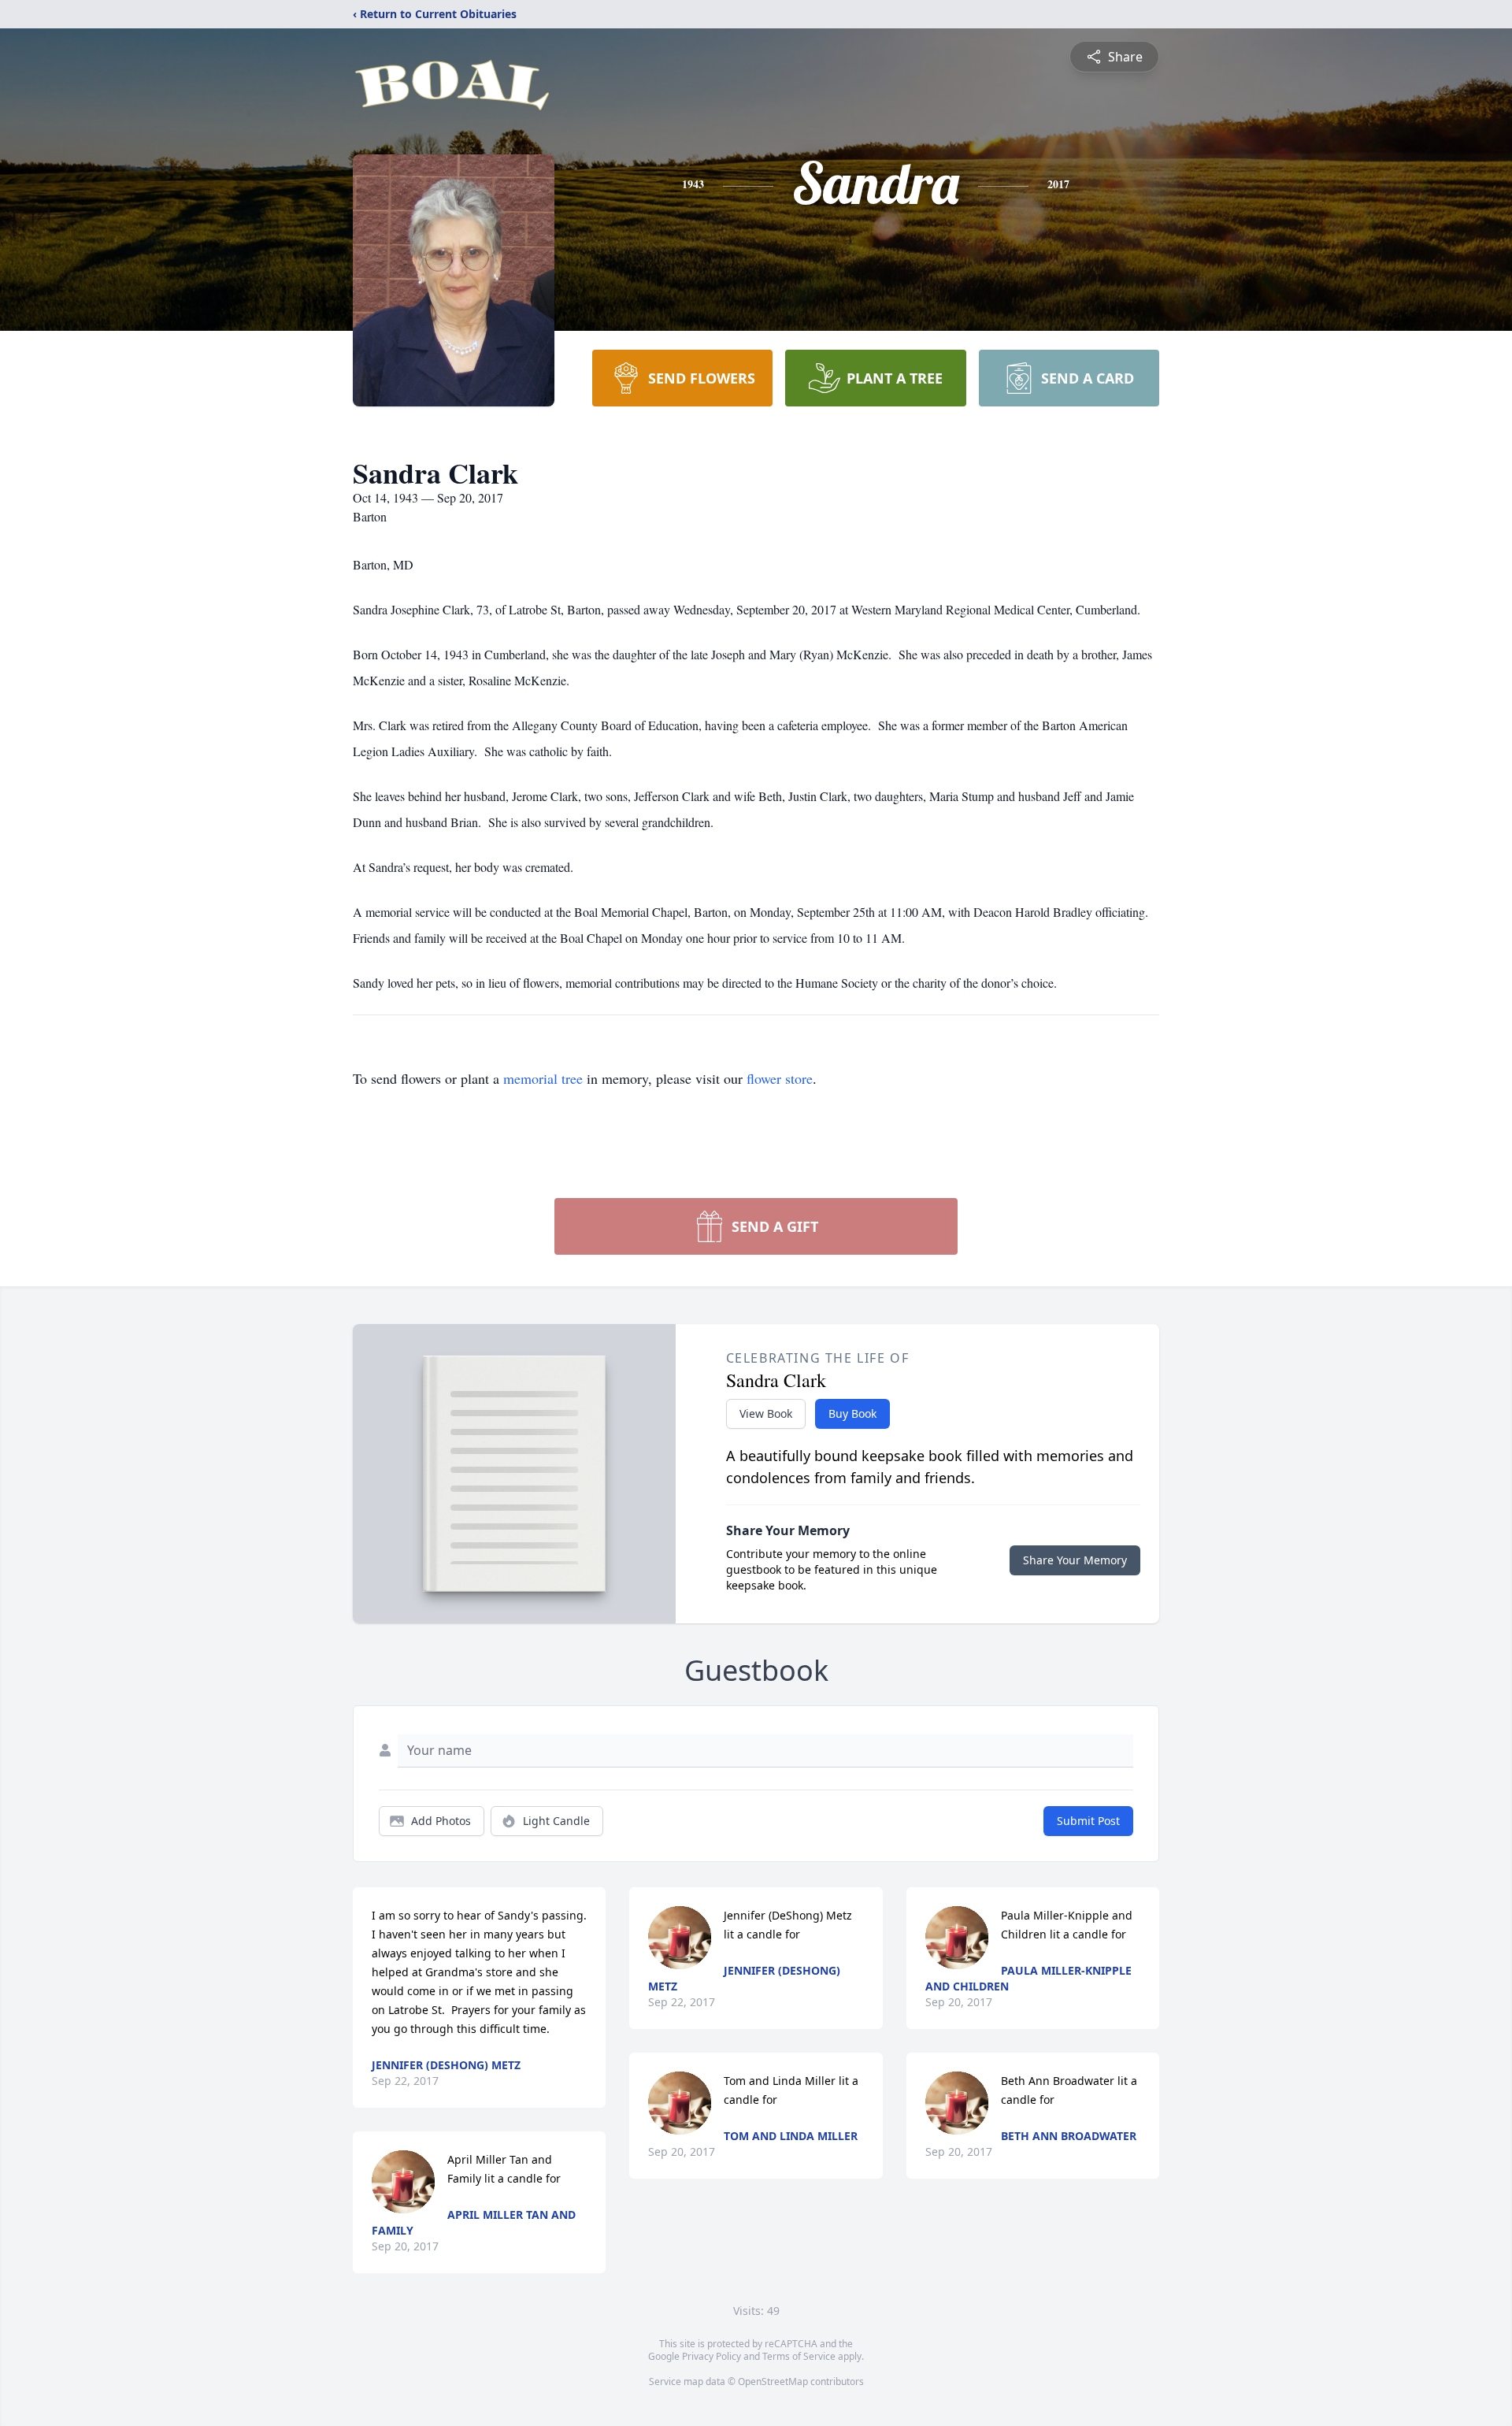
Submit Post (1088, 1821)
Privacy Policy (712, 2356)
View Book (766, 1413)
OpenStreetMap (773, 2381)
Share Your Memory (1075, 1560)
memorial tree (543, 1078)
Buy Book (852, 1413)
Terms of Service (799, 2356)
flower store (780, 1078)
